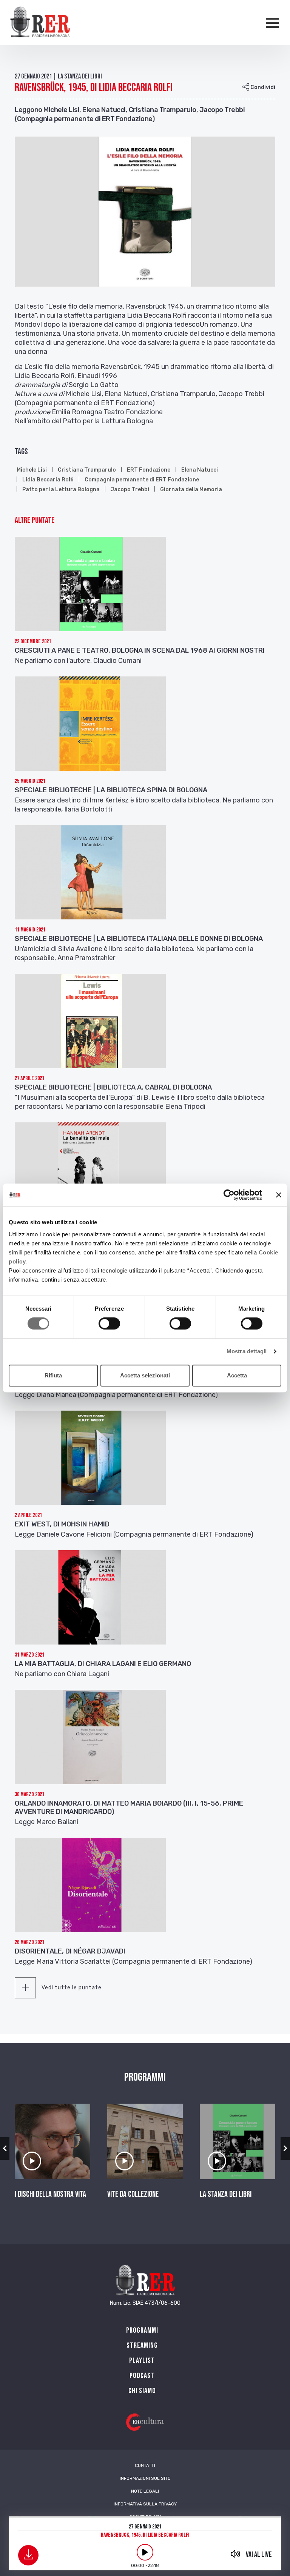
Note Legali (145, 2491)
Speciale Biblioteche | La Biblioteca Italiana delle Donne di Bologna (139, 939)
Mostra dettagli (247, 1351)
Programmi (142, 2330)
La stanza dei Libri (226, 2195)
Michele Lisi (32, 470)
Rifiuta (53, 1375)
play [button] (145, 2552)
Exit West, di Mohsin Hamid (62, 1524)
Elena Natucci (200, 470)
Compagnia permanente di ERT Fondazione (142, 480)
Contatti (145, 2465)
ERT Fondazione (149, 470)
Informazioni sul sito (145, 2478)
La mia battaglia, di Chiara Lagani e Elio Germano (103, 1664)
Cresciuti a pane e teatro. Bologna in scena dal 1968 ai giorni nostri (140, 650)
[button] (5, 2149)
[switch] (109, 1323)
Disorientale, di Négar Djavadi (70, 1951)
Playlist (142, 2361)
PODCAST (142, 2376)
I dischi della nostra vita (50, 2195)
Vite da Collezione (133, 2195)
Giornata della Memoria (191, 490)
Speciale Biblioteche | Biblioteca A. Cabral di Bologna (113, 1087)
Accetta (237, 1375)
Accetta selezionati (145, 1375)
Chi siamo (142, 2391)
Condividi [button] (262, 87)
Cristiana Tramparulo (87, 470)
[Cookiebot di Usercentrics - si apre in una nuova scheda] (229, 1195)
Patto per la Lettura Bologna (61, 490)
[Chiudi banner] (279, 1195)
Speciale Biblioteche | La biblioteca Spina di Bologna (111, 790)
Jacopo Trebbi (130, 490)
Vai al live (259, 2554)
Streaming (142, 2345)
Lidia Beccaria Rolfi (48, 480)
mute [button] (236, 2554)
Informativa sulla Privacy (145, 2504)
